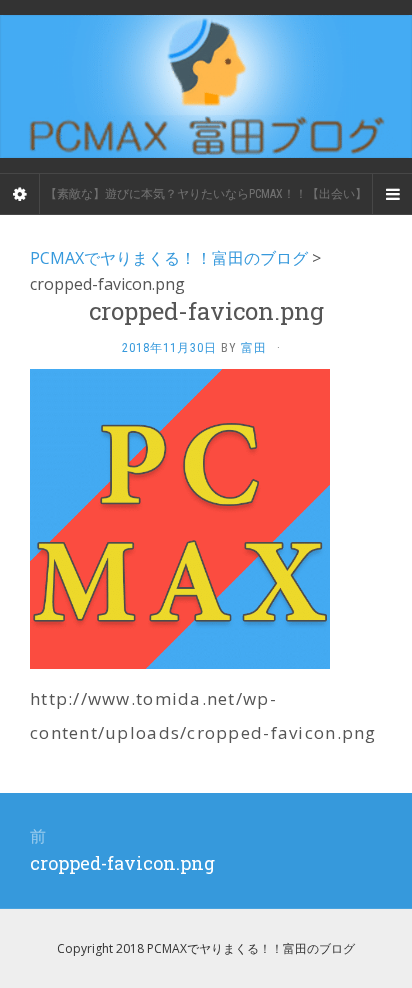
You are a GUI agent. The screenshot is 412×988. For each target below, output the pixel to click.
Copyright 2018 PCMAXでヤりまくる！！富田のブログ (206, 948)
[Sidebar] (20, 194)
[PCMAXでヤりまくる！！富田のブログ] (206, 86)
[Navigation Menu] (392, 194)
